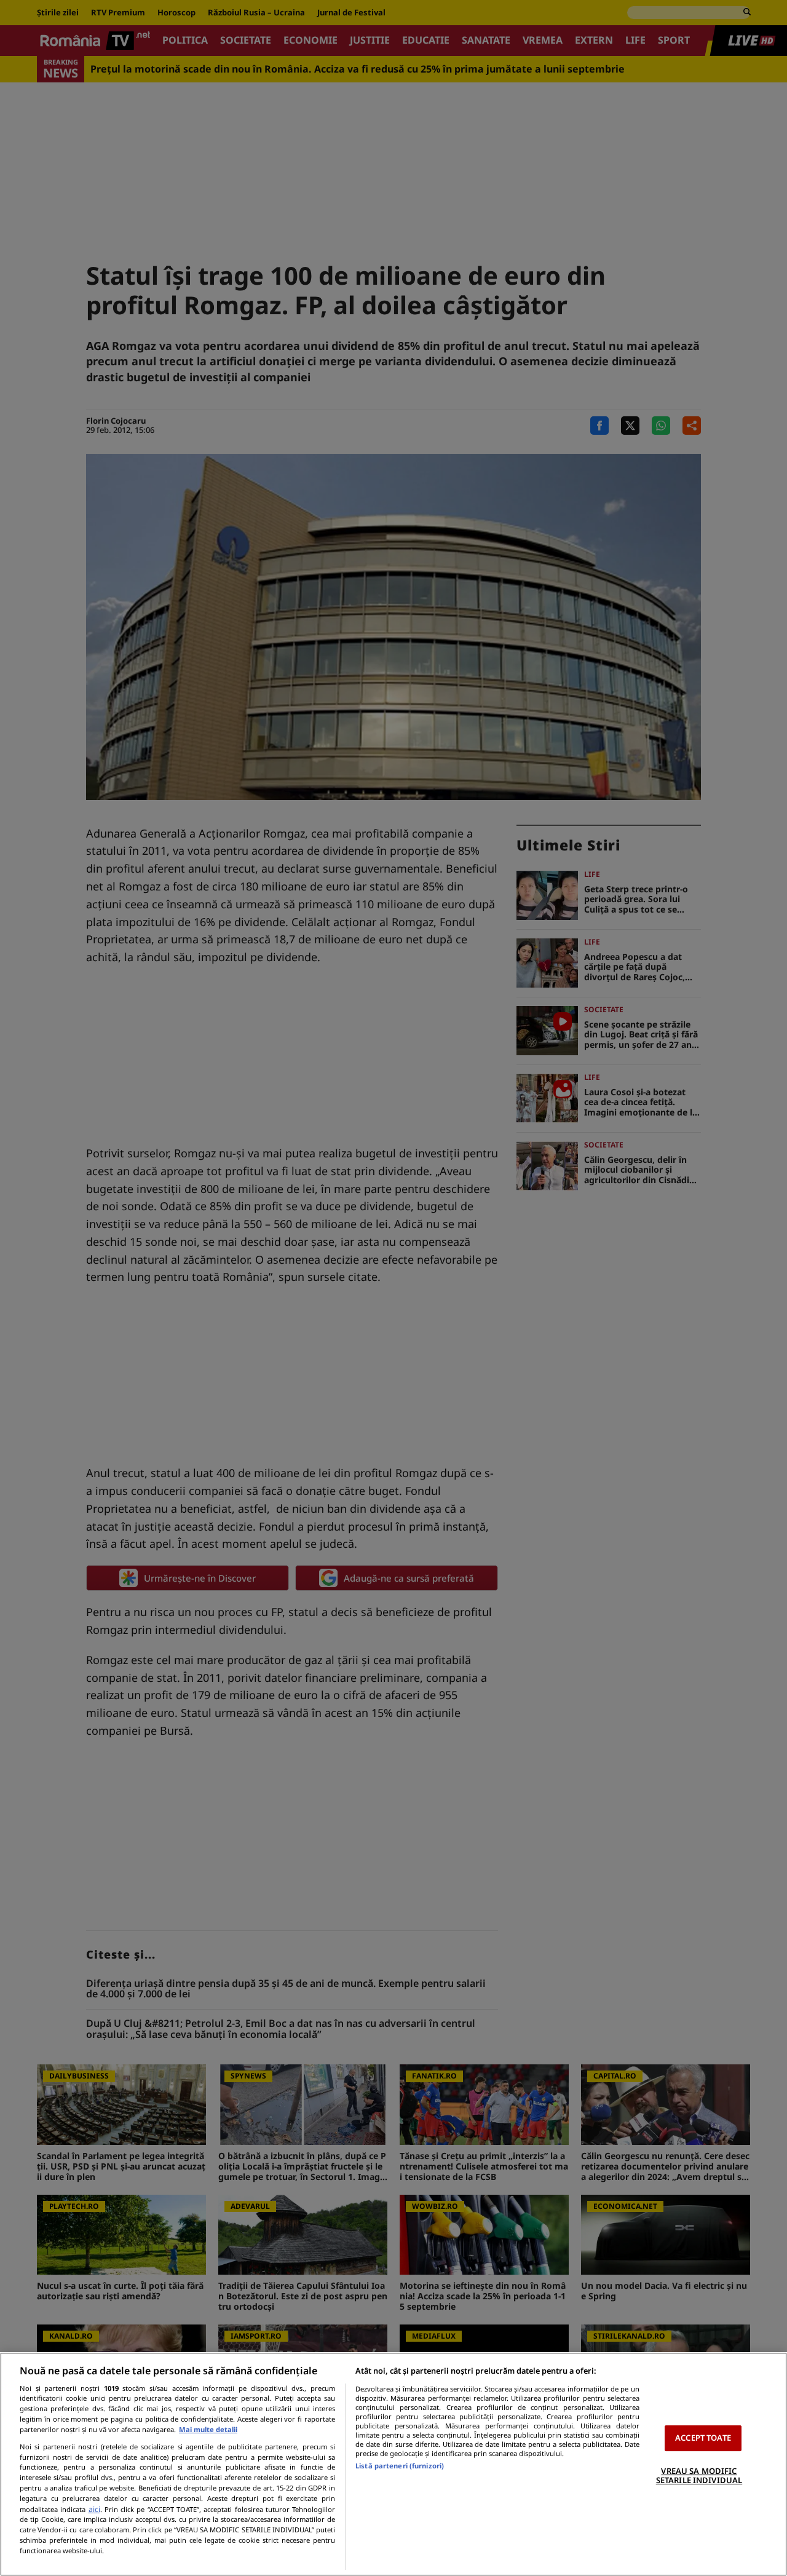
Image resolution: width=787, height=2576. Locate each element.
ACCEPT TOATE (703, 2438)
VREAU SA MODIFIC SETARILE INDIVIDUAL (699, 2476)
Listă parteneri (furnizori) (400, 2466)
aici (94, 2509)
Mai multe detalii (208, 2429)
